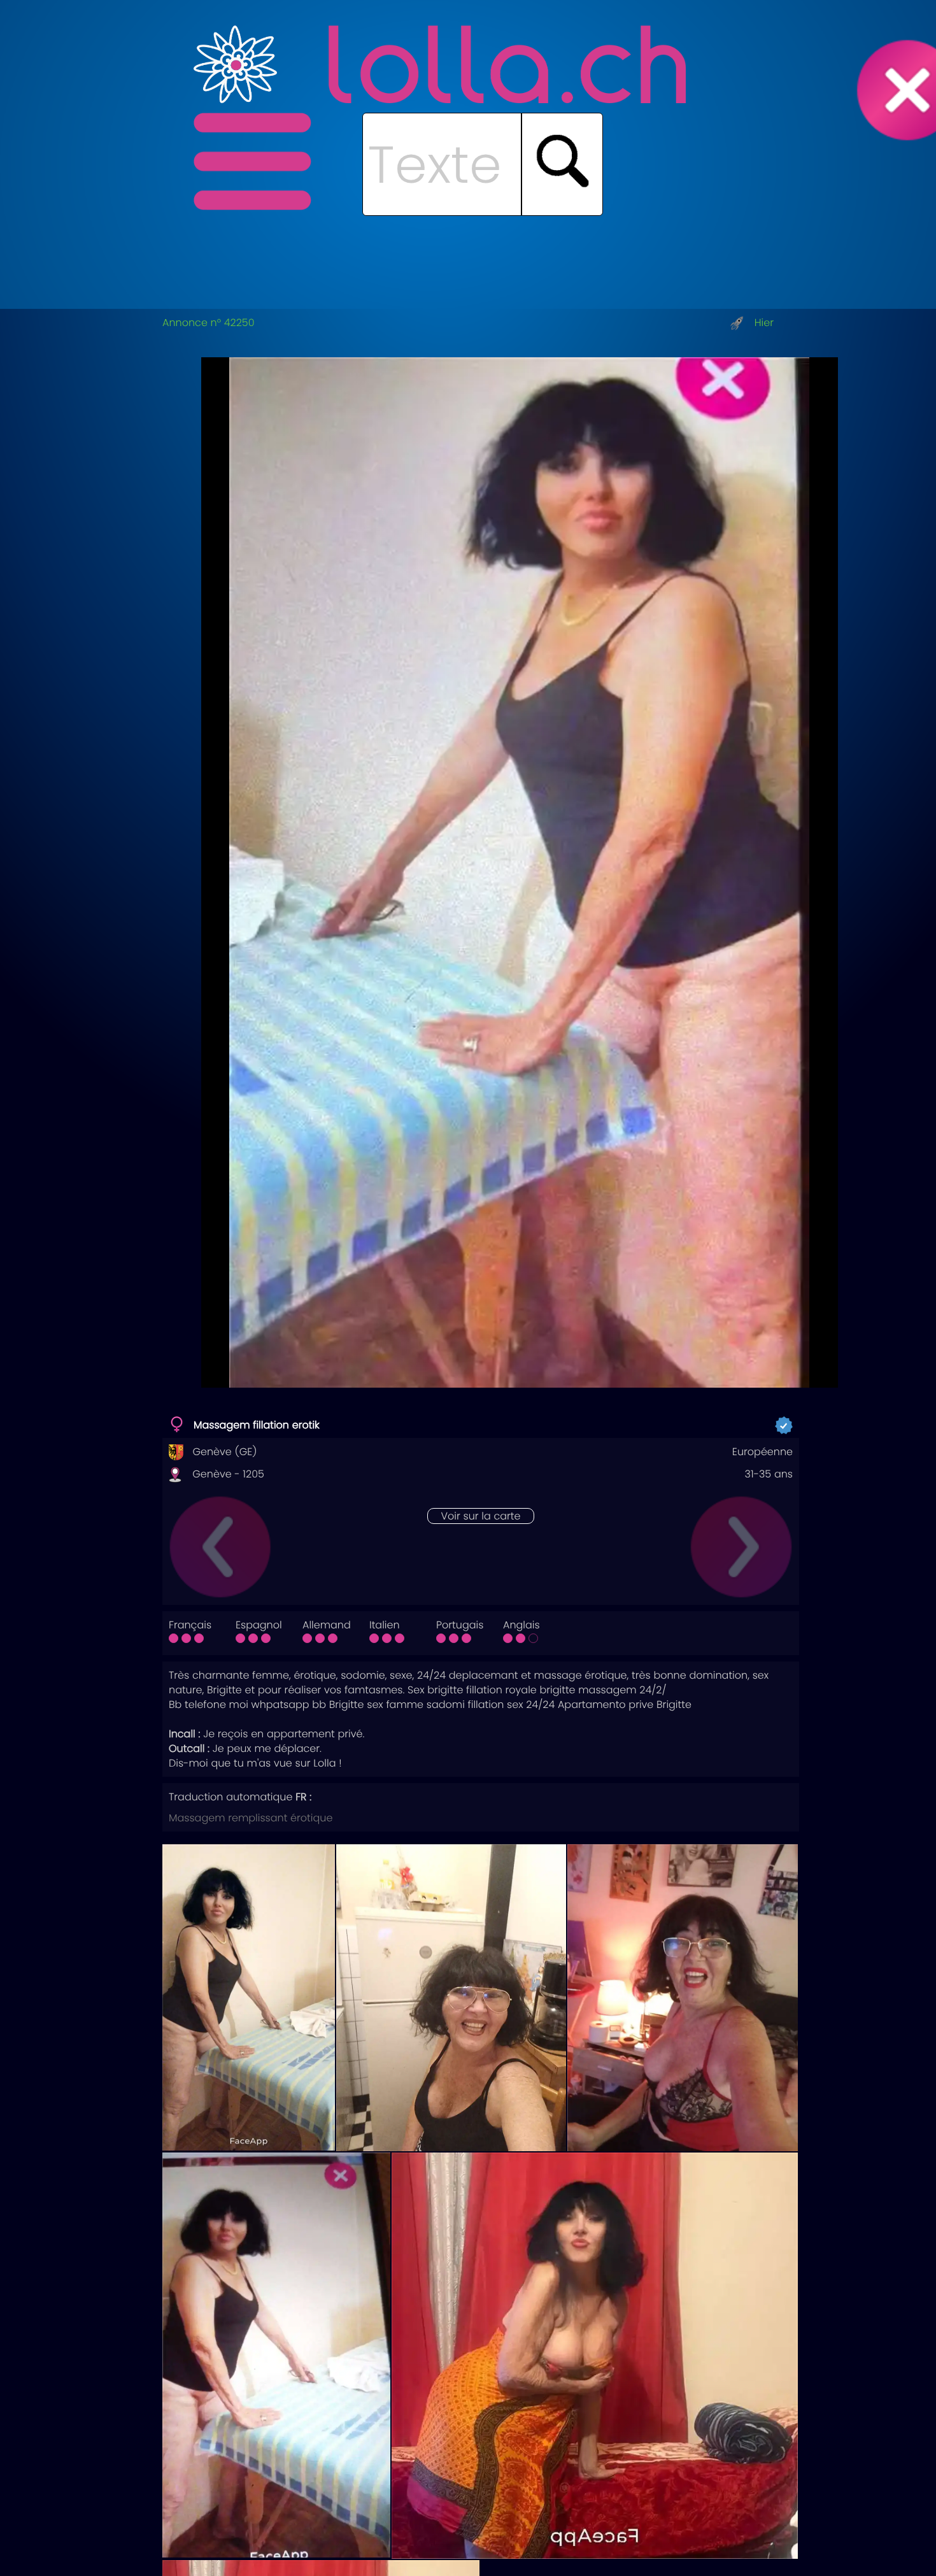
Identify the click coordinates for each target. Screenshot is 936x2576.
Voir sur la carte (480, 1516)
